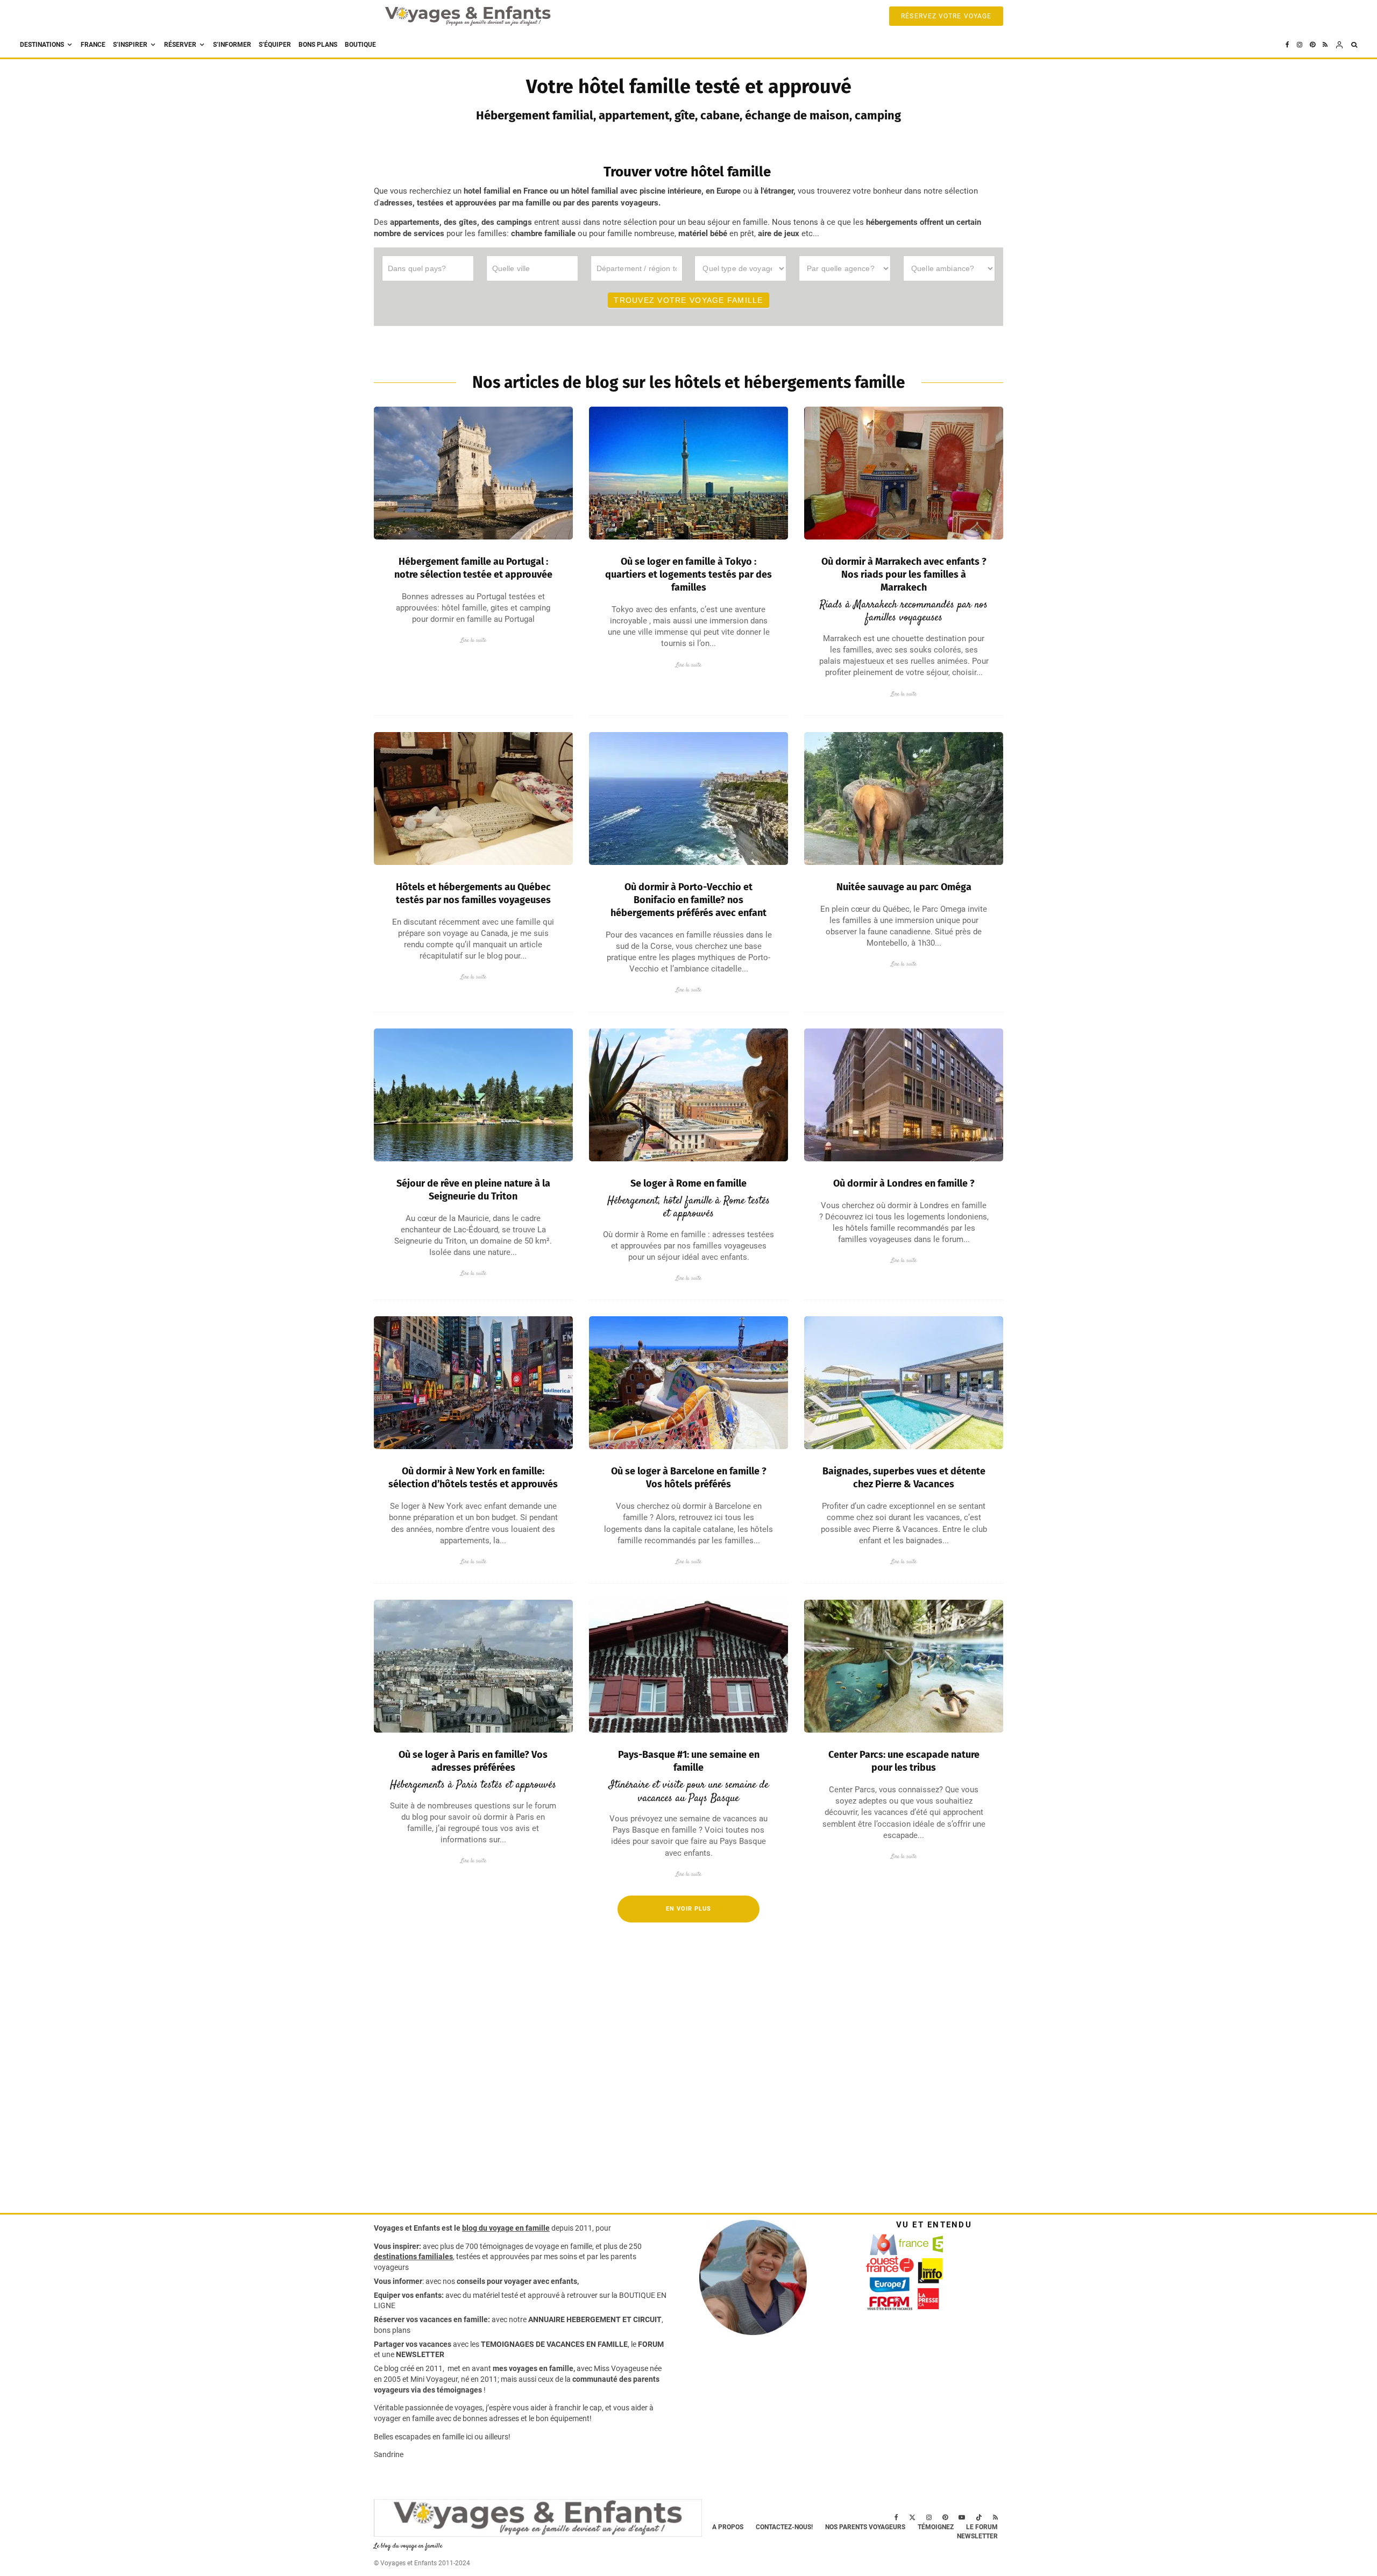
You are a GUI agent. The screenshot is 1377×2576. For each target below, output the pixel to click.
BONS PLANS (318, 45)
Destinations (42, 45)
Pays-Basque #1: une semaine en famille (689, 1761)
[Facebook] (1287, 45)
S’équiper (275, 45)
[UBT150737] (904, 1383)
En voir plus (688, 1909)
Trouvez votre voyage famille (688, 300)
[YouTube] (962, 2517)
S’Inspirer (130, 45)
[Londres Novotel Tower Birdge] (904, 1095)
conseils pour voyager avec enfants (516, 2281)
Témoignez (936, 2527)
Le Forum (982, 2527)
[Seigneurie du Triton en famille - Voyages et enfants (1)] (473, 1095)
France (93, 45)
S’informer (232, 45)
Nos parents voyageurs (865, 2527)
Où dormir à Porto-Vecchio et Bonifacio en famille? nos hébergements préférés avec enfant (688, 900)
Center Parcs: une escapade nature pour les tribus (904, 1761)
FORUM (651, 2344)
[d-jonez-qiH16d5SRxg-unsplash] (688, 1383)
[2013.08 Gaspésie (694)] (473, 799)
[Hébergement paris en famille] (473, 1666)
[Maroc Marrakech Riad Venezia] (904, 473)
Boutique (360, 45)
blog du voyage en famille (506, 2228)
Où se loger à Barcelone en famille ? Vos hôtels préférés (689, 1478)
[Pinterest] (1312, 45)
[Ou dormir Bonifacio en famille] (688, 799)
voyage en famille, (564, 2246)
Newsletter (977, 2536)
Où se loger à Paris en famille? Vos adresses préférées (473, 1761)
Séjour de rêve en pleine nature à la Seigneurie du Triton (473, 1190)
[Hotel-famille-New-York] (473, 1383)
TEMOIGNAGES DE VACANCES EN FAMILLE (554, 2344)
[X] (912, 2517)
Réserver (180, 45)
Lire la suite (473, 640)
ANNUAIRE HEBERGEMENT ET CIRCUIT (595, 2319)
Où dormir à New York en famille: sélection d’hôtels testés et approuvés (473, 1478)
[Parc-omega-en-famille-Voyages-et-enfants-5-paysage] (904, 799)
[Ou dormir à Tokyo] (688, 473)
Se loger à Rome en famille (688, 1183)
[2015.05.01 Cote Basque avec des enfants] (688, 1666)
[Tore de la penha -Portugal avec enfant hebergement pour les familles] (473, 473)
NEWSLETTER (420, 2354)
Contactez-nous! (784, 2527)
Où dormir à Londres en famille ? (904, 1183)
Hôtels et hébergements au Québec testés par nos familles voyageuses (473, 893)
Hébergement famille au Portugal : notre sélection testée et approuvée (473, 568)
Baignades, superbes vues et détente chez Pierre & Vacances (904, 1478)
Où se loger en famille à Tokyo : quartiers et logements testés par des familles (688, 574)
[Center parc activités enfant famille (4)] (904, 1666)
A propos (728, 2527)
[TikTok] (979, 2517)
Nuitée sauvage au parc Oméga (904, 887)
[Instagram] (1300, 45)
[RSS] (1325, 45)
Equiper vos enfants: (409, 2295)
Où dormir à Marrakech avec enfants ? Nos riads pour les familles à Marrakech (904, 574)
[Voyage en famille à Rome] (688, 1095)
